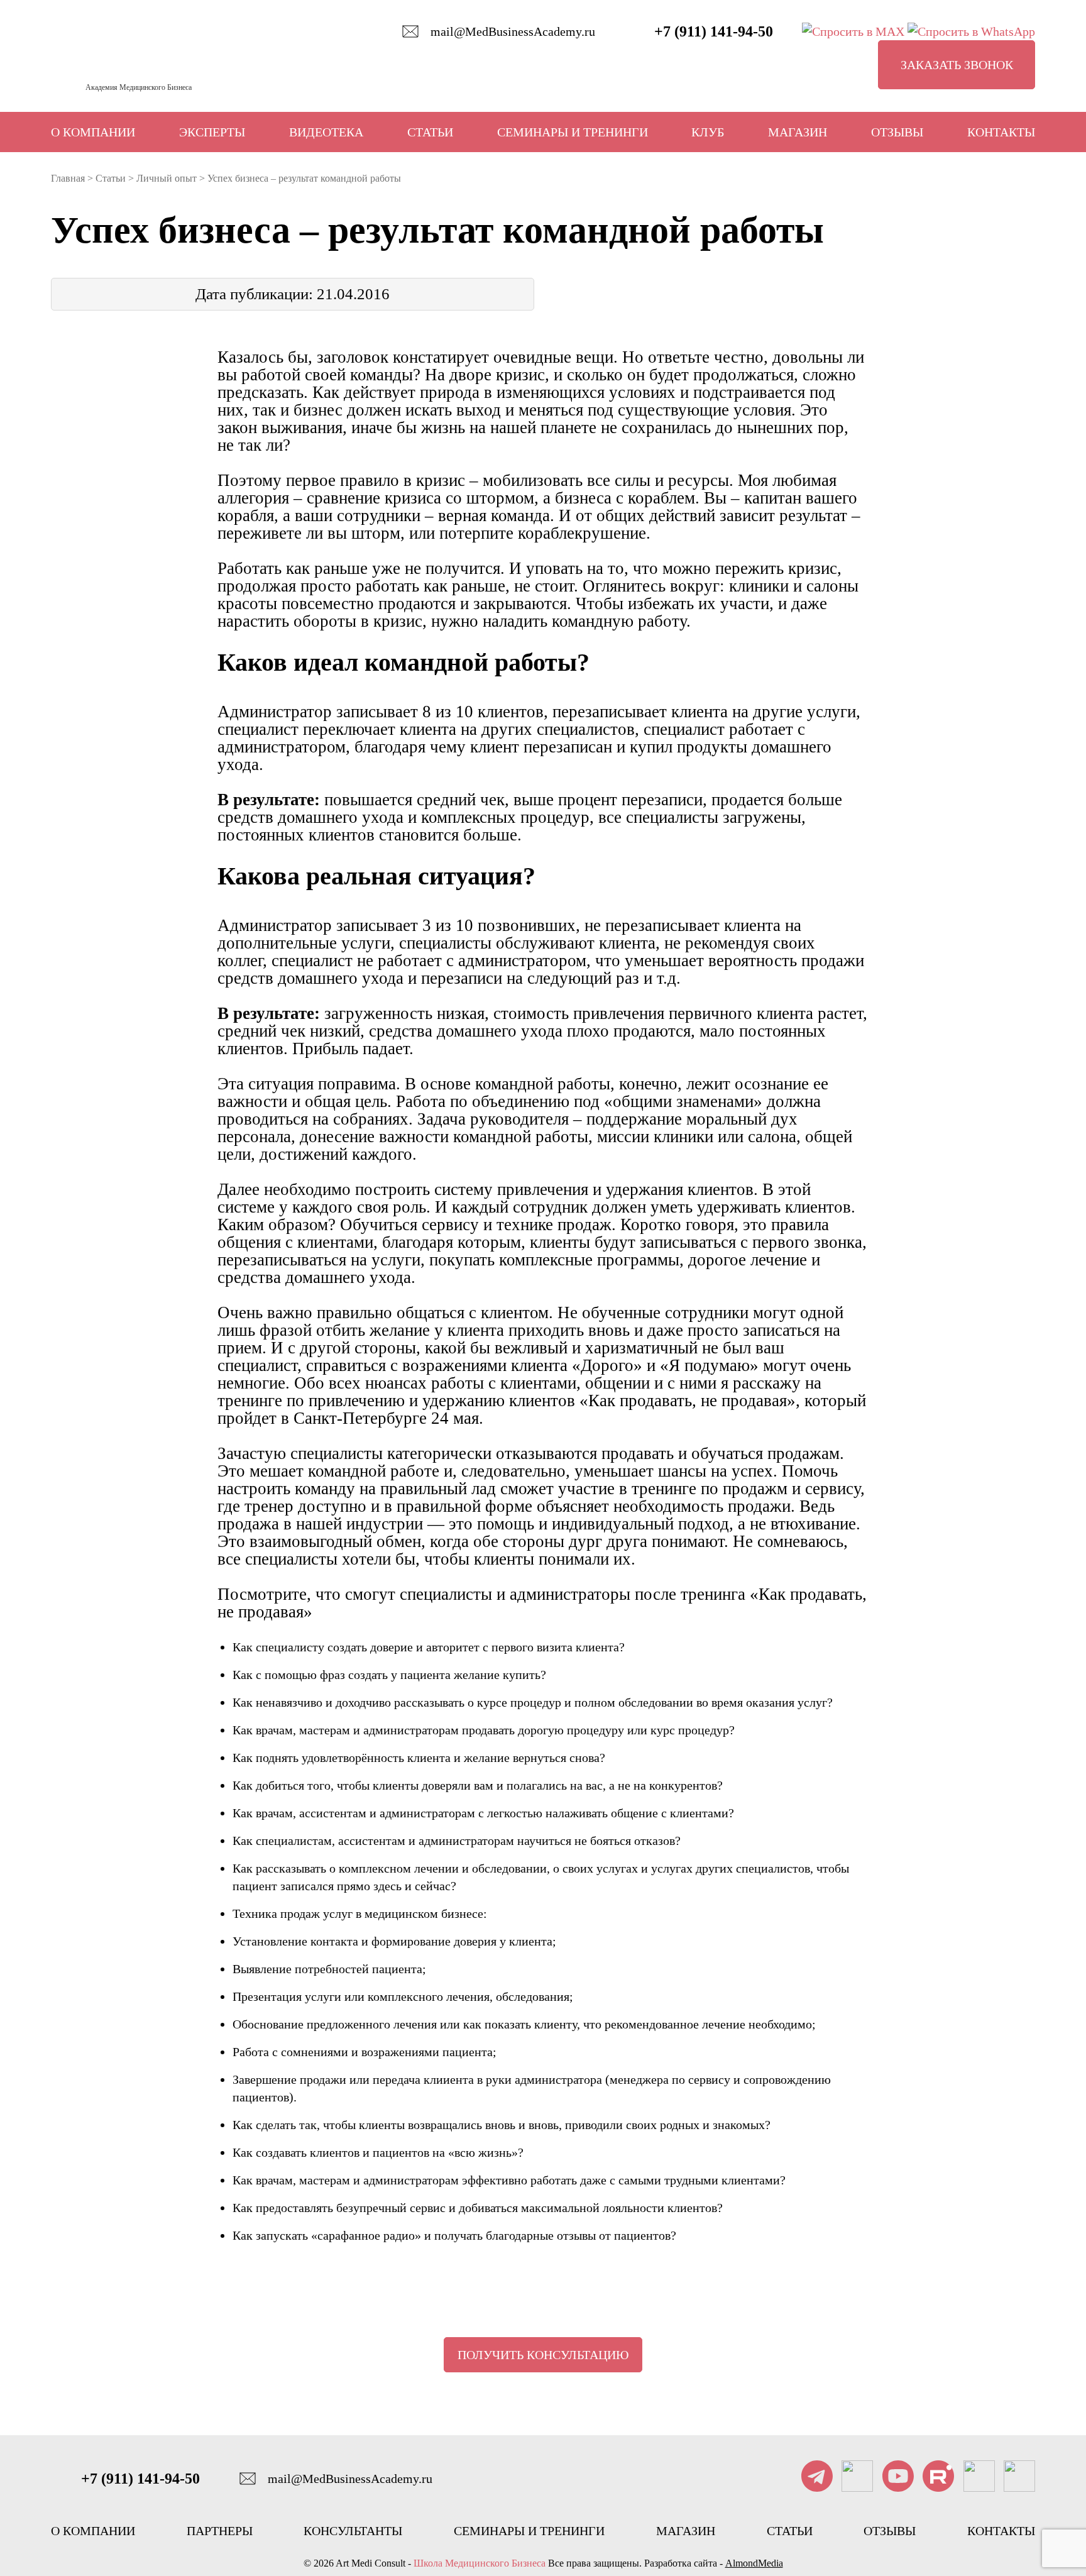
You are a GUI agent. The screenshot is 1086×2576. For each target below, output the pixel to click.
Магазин (798, 132)
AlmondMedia (754, 2563)
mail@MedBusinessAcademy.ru (513, 31)
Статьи (430, 132)
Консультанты (353, 2531)
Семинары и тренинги (573, 132)
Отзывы (897, 132)
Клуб (708, 132)
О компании (93, 132)
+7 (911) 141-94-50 (714, 31)
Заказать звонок (957, 65)
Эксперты (212, 132)
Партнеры (220, 2531)
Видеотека (326, 132)
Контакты (1001, 132)
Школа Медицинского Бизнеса (480, 2563)
